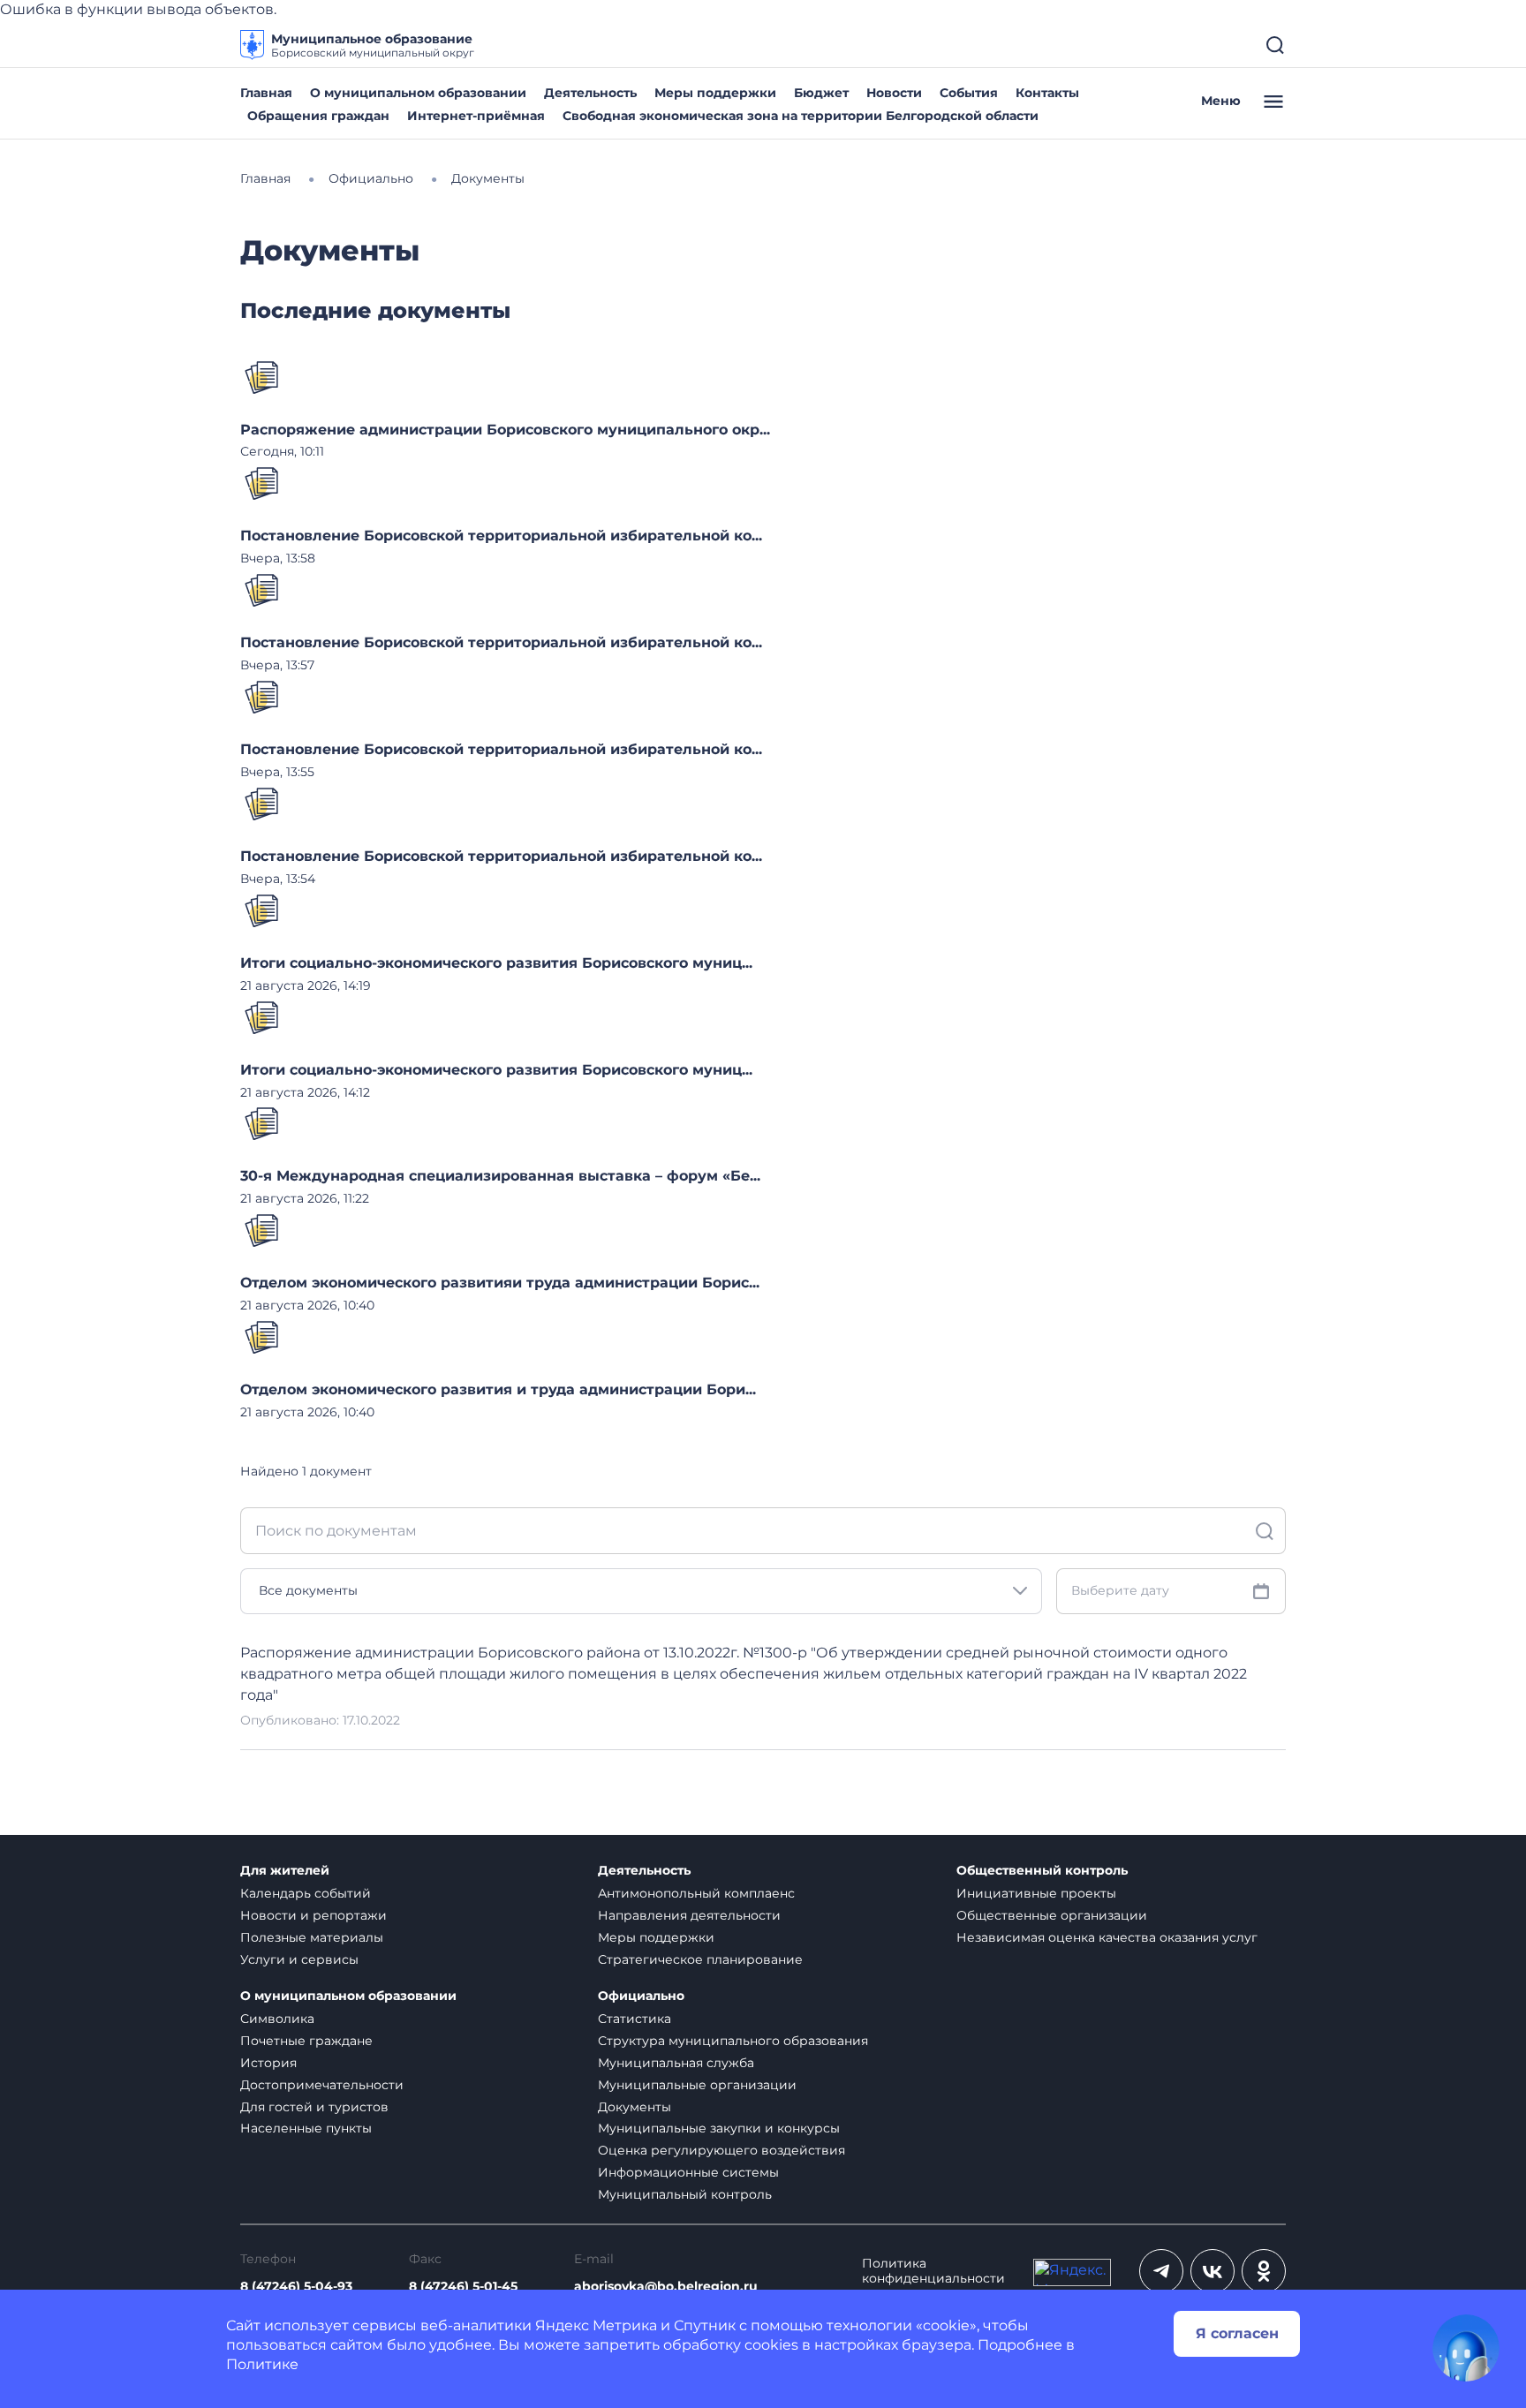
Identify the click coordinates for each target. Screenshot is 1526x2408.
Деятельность (590, 93)
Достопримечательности (322, 2085)
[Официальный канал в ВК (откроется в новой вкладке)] (1212, 2271)
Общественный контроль (1042, 1871)
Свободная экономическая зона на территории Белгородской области (801, 116)
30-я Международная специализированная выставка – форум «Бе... (500, 1176)
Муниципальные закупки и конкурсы (719, 2128)
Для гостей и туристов (314, 2107)
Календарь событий (306, 1893)
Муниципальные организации (697, 2085)
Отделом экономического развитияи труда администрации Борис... (500, 1283)
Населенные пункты (306, 2128)
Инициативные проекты (1036, 1893)
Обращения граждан (318, 116)
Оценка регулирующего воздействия (721, 2150)
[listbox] (641, 1591)
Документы (635, 2107)
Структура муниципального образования (733, 2041)
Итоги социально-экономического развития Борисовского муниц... (496, 963)
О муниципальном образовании (418, 93)
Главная (266, 93)
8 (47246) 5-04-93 (296, 2287)
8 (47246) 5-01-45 (463, 2287)
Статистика (635, 2019)
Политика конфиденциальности (933, 2271)
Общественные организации (1052, 1915)
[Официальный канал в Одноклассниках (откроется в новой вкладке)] (1264, 2271)
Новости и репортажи (314, 1915)
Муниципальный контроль (685, 2194)
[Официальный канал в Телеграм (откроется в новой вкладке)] (1161, 2271)
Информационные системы (688, 2172)
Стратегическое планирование (700, 1959)
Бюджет (821, 93)
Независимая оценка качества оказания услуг (1107, 1937)
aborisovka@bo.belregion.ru (666, 2287)
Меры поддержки (715, 93)
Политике (262, 2364)
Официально (641, 1996)
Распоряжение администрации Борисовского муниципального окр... (505, 430)
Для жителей (285, 1871)
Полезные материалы (312, 1937)
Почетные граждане (306, 2041)
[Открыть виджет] (1466, 2348)
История (268, 2063)
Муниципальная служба (676, 2063)
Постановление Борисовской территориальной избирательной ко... (501, 536)
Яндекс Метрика (596, 2325)
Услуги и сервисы (299, 1959)
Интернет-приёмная (476, 116)
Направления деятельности (689, 1915)
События (969, 93)
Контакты (1047, 93)
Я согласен (1237, 2333)
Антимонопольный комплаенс (696, 1893)
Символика (277, 2019)
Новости (894, 93)
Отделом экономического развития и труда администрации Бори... (498, 1389)
